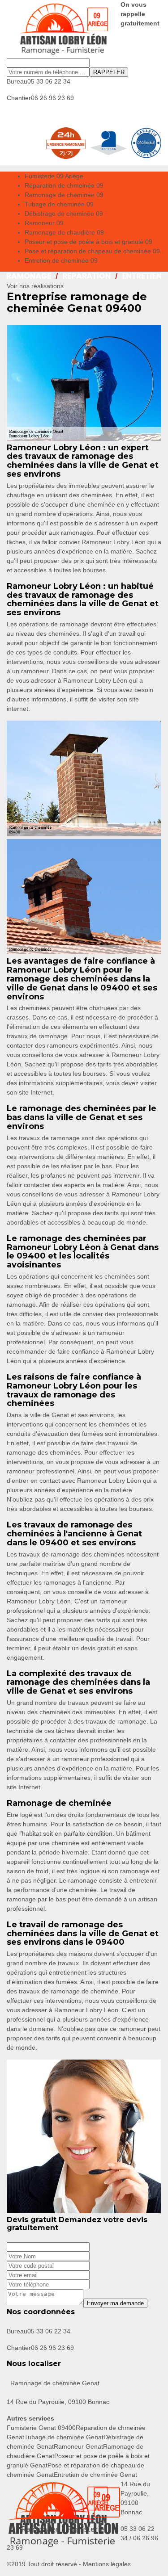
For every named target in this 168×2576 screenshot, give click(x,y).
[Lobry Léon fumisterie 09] (64, 29)
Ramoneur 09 (44, 223)
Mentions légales (107, 2564)
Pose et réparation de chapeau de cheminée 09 (92, 251)
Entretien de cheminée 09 (61, 260)
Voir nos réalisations (35, 286)
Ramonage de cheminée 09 (64, 195)
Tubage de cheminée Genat (64, 2437)
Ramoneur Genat (78, 2446)
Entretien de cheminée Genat (95, 2475)
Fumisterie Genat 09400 (41, 2428)
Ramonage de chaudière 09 (64, 232)
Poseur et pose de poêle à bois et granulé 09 (88, 242)
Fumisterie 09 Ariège (54, 176)
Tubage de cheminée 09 (59, 204)
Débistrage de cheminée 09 (64, 214)
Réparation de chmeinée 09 (64, 185)
